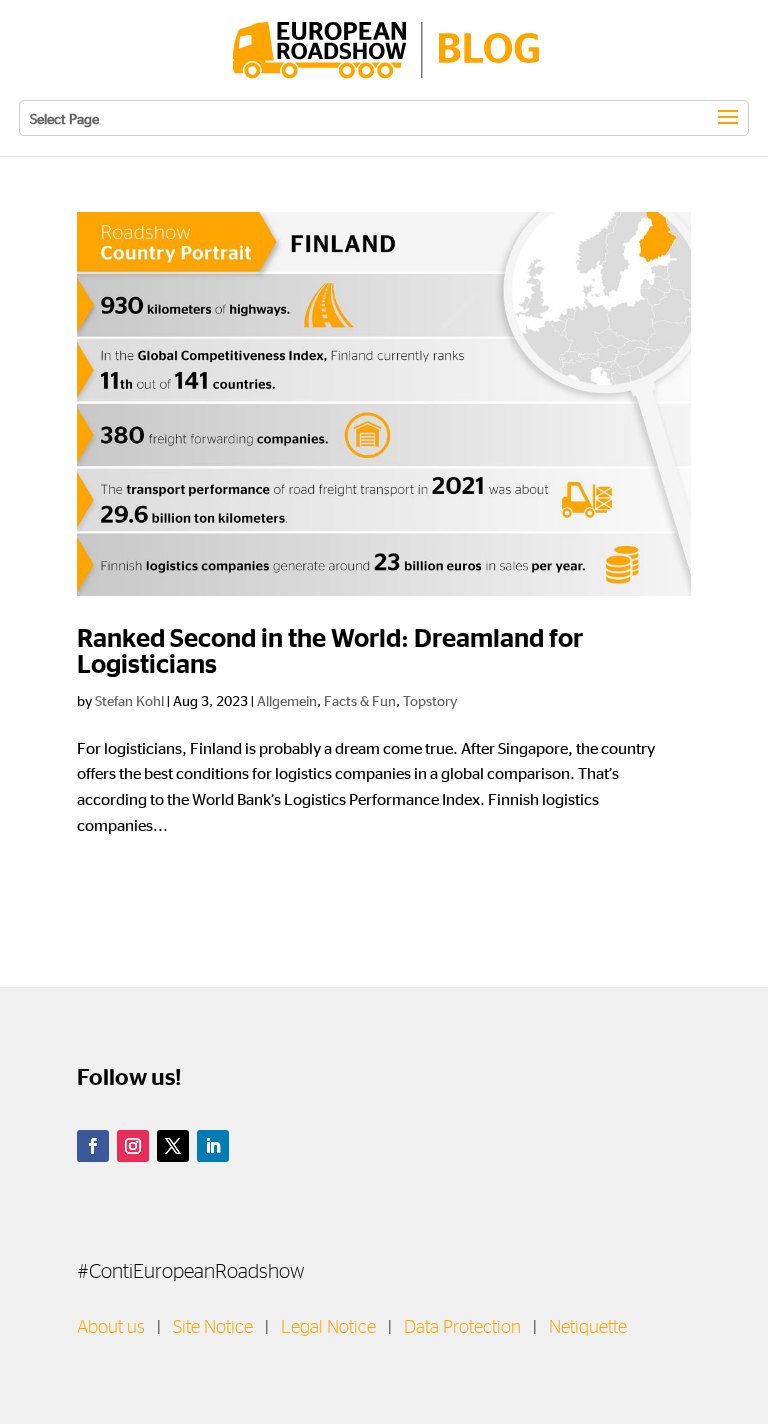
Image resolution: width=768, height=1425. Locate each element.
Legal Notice (328, 1328)
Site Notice (213, 1328)
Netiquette (588, 1328)
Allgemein (287, 700)
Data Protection (462, 1328)
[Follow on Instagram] (133, 1146)
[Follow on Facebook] (93, 1146)
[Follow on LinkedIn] (213, 1146)
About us (111, 1328)
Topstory (430, 700)
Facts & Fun (360, 700)
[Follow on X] (173, 1146)
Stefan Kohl (129, 700)
